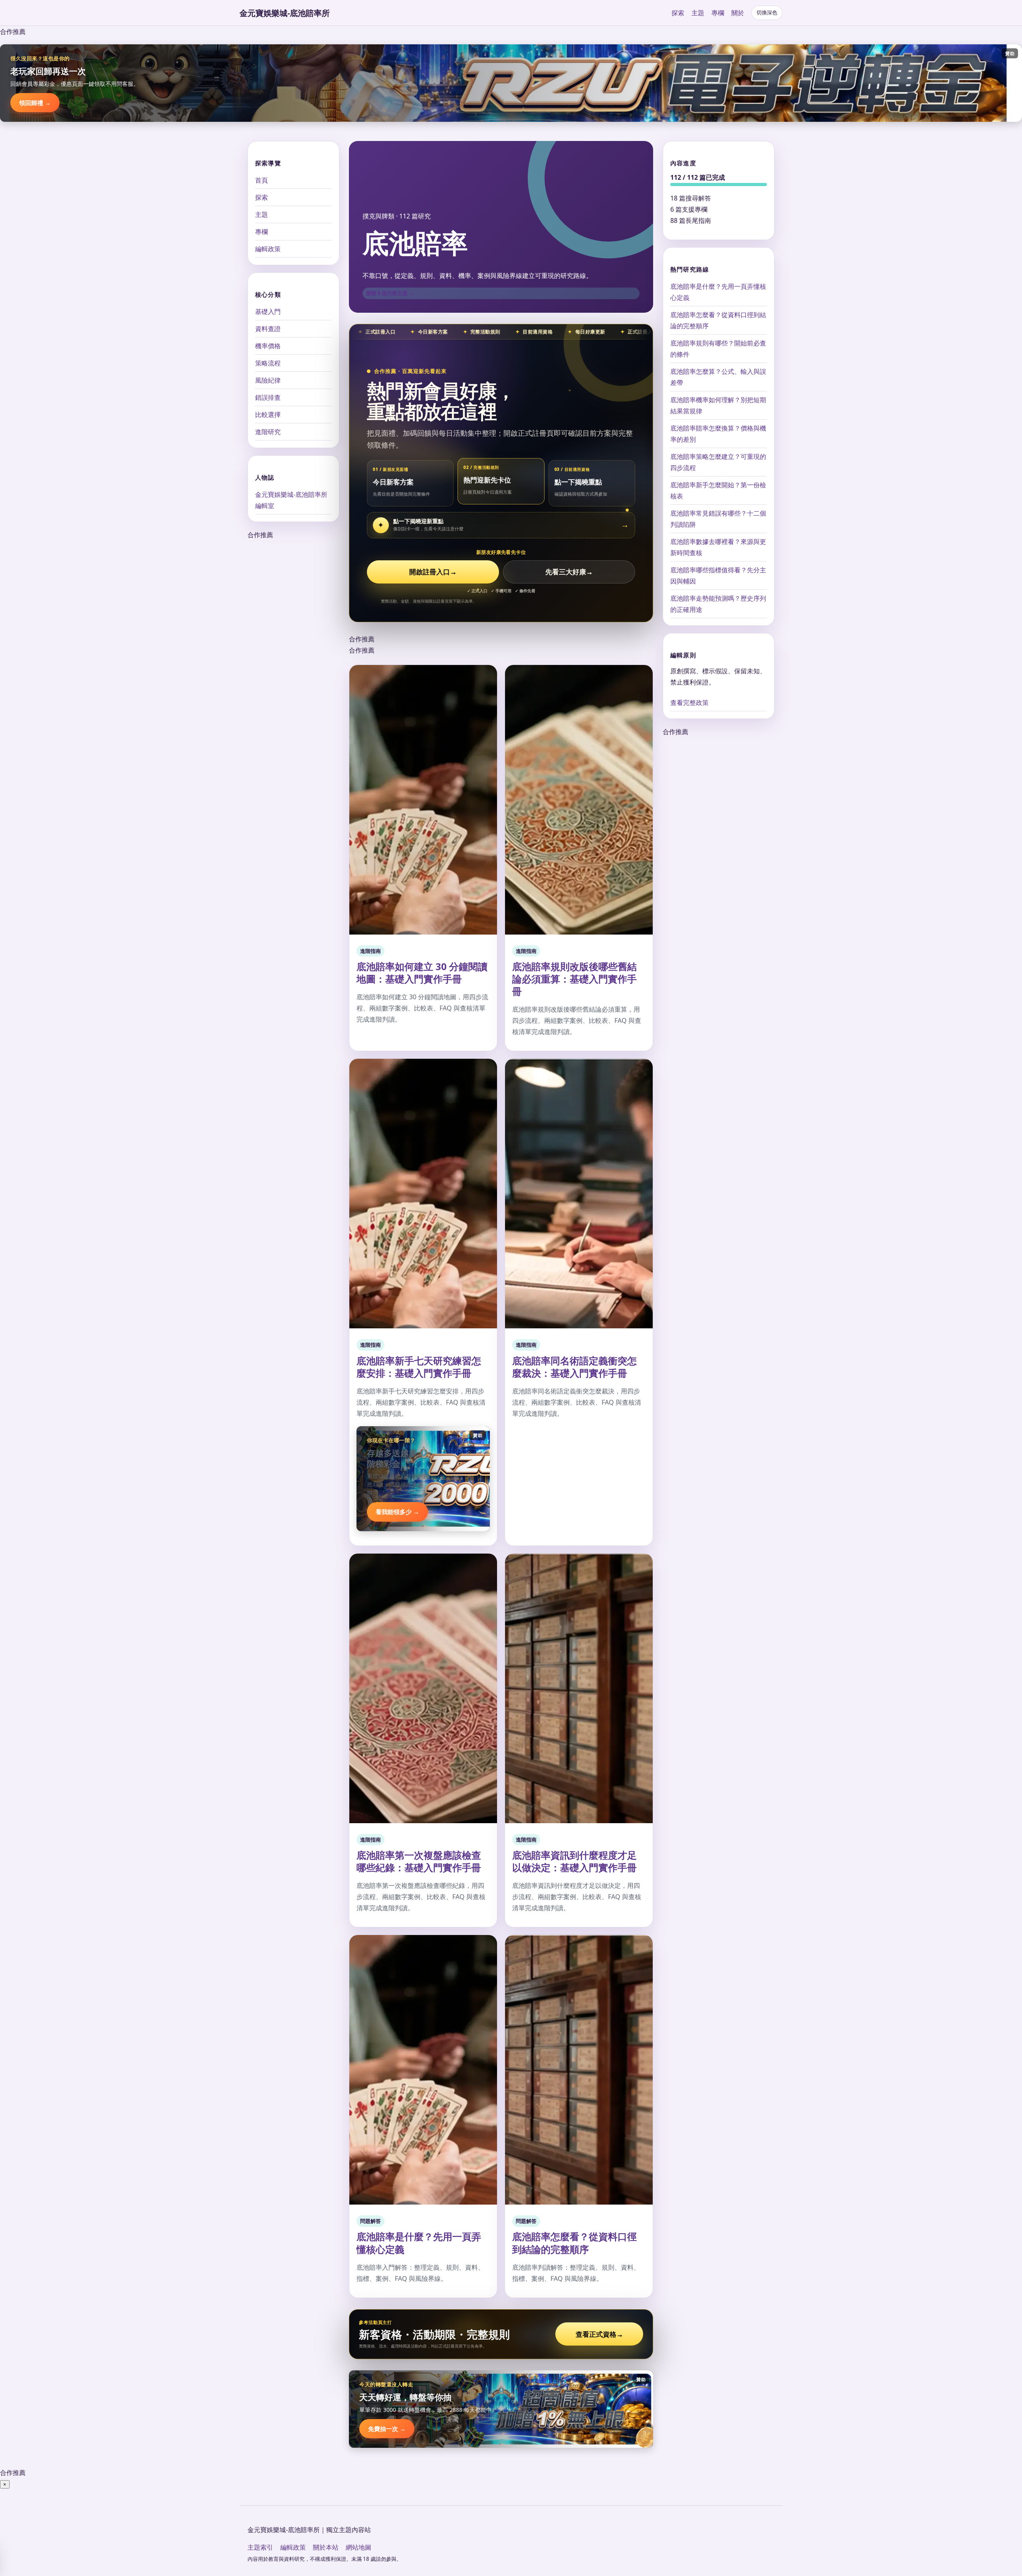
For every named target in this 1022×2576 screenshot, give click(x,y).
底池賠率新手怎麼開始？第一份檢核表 (718, 490)
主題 (698, 13)
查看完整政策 (689, 703)
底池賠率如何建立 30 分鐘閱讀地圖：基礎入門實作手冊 (422, 972)
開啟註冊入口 (433, 572)
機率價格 (268, 346)
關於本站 (326, 2547)
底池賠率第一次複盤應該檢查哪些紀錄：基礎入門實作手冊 (419, 1861)
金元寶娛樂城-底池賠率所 (285, 13)
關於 (738, 13)
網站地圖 (358, 2547)
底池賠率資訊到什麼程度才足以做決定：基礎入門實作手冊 (574, 1861)
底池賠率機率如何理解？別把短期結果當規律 (718, 405)
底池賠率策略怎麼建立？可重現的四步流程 (718, 462)
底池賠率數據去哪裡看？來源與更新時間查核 (718, 547)
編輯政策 (268, 249)
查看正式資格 (599, 2334)
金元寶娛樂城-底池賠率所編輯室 (291, 500)
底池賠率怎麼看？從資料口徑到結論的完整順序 (574, 2243)
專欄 (718, 13)
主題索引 (260, 2547)
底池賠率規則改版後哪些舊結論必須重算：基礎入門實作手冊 (574, 979)
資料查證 (268, 329)
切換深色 (767, 13)
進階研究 (268, 432)
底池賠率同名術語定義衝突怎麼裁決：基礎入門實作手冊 (574, 1367)
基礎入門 (268, 312)
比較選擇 (268, 415)
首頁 (261, 180)
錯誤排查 (268, 397)
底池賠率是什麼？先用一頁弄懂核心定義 (419, 2243)
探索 (678, 13)
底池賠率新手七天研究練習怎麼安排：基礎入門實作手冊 (419, 1367)
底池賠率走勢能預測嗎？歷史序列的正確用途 (718, 604)
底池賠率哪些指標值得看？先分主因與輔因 (718, 576)
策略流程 (268, 363)
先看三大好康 (569, 572)
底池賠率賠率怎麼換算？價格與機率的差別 (718, 434)
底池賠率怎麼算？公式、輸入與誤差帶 (718, 377)
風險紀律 (268, 380)
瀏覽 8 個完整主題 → (390, 293)
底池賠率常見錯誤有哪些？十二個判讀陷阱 (718, 519)
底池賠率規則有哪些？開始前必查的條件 (718, 349)
